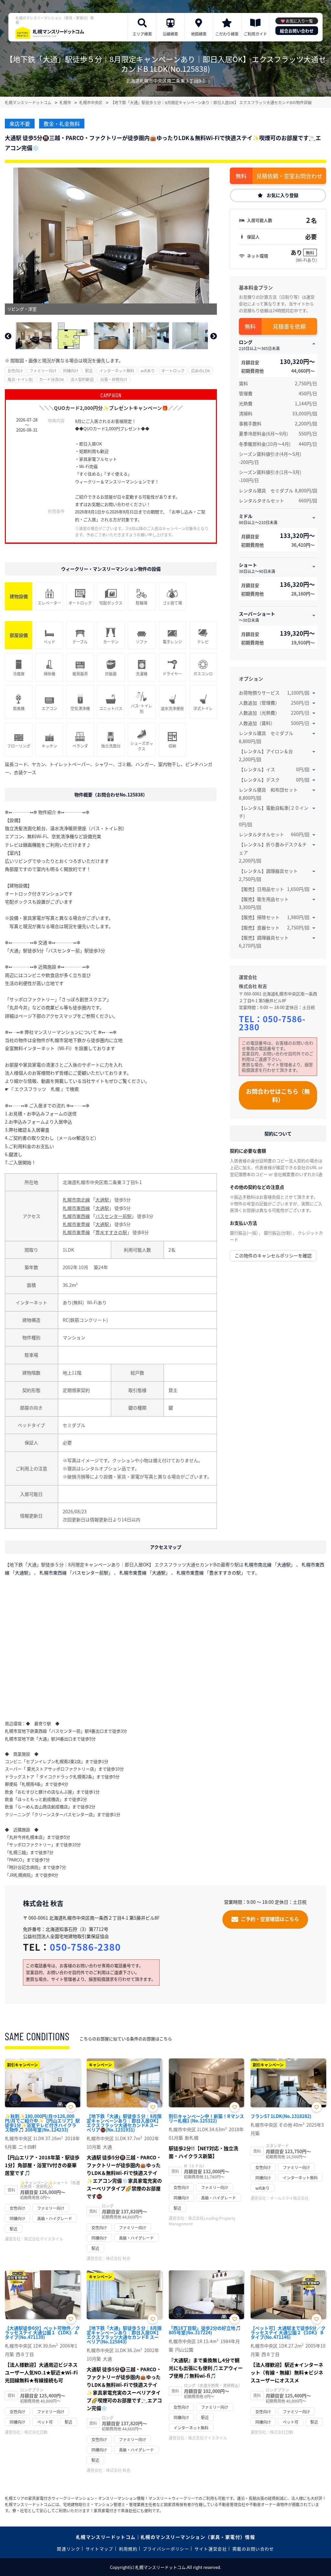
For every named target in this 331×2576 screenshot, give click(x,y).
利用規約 (128, 2549)
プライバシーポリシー (166, 2549)
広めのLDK (201, 371)
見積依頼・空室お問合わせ (289, 176)
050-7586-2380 (272, 1023)
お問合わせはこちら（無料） (278, 1095)
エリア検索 (142, 34)
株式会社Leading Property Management (202, 2221)
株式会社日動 (36, 2432)
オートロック (173, 371)
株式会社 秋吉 (253, 986)
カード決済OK (52, 379)
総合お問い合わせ (297, 31)
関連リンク (69, 2549)
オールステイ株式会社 (289, 2198)
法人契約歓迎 (82, 379)
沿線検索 (170, 34)
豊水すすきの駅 (111, 1232)
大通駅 (102, 1200)
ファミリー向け (43, 371)
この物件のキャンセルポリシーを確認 (273, 1255)
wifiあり (148, 371)
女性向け (15, 371)
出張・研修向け (114, 379)
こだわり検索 (227, 34)
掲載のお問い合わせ (253, 2549)
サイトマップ (100, 2549)
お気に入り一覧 (299, 21)
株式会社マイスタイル (44, 2239)
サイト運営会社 (211, 2549)
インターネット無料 (117, 371)
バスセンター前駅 (113, 1216)
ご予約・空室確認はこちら (270, 1918)
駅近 (89, 371)
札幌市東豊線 (76, 1224)
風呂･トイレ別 (20, 379)
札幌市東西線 (76, 1208)
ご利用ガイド (255, 34)
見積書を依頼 (289, 326)
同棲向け (71, 371)
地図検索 (199, 34)
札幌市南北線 (76, 1200)
